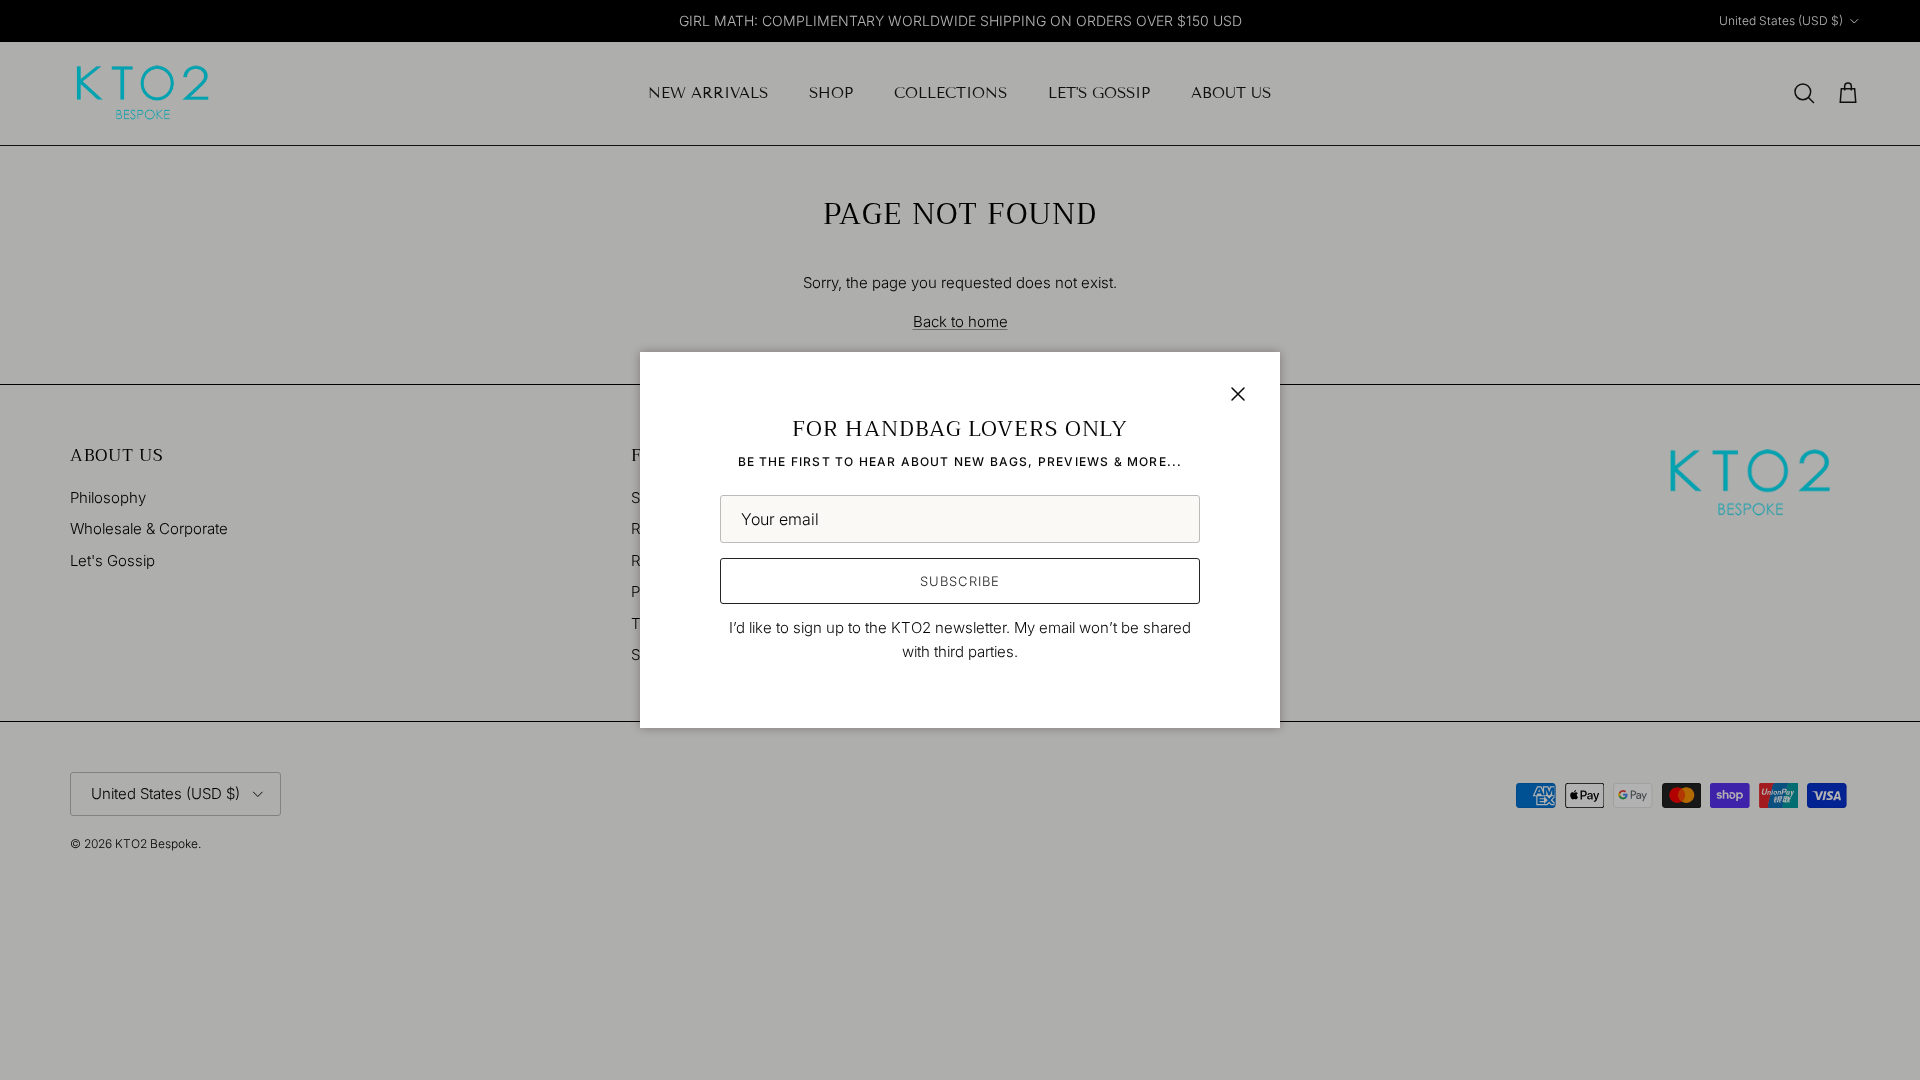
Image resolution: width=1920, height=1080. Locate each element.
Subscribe (959, 581)
